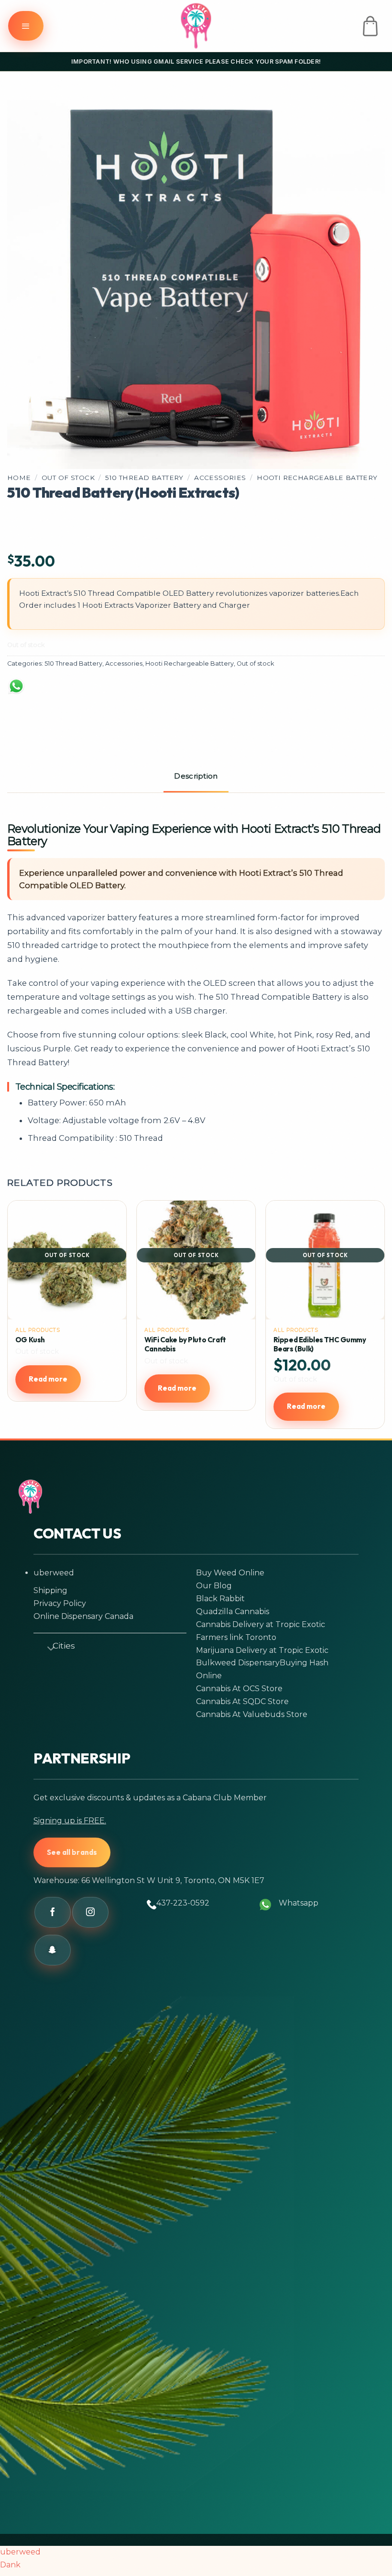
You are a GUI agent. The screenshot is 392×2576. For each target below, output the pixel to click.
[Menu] (26, 26)
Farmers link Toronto (236, 1637)
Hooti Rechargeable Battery (317, 478)
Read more (48, 1379)
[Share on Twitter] (81, 691)
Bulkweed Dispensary (238, 1663)
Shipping (50, 1590)
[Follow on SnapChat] (53, 1950)
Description (196, 776)
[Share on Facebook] (44, 691)
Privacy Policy (60, 1603)
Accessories (220, 478)
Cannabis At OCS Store (239, 1689)
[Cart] (370, 26)
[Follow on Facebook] (53, 1912)
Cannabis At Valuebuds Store (252, 1714)
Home (19, 478)
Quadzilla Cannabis (233, 1611)
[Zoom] (28, 452)
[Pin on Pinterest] (155, 691)
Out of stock (68, 478)
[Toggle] (47, 1647)
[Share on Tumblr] (192, 691)
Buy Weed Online (230, 1573)
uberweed (54, 1573)
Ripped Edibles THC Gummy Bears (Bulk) (320, 1344)
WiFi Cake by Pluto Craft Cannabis (185, 1344)
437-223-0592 (183, 1903)
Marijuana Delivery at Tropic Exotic (262, 1650)
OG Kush (30, 1340)
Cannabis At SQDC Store (242, 1701)
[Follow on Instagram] (90, 1912)
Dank (10, 2565)
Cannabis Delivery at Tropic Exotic (261, 1624)
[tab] (196, 777)
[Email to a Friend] (118, 691)
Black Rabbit (220, 1599)
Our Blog (214, 1586)
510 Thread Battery (144, 478)
